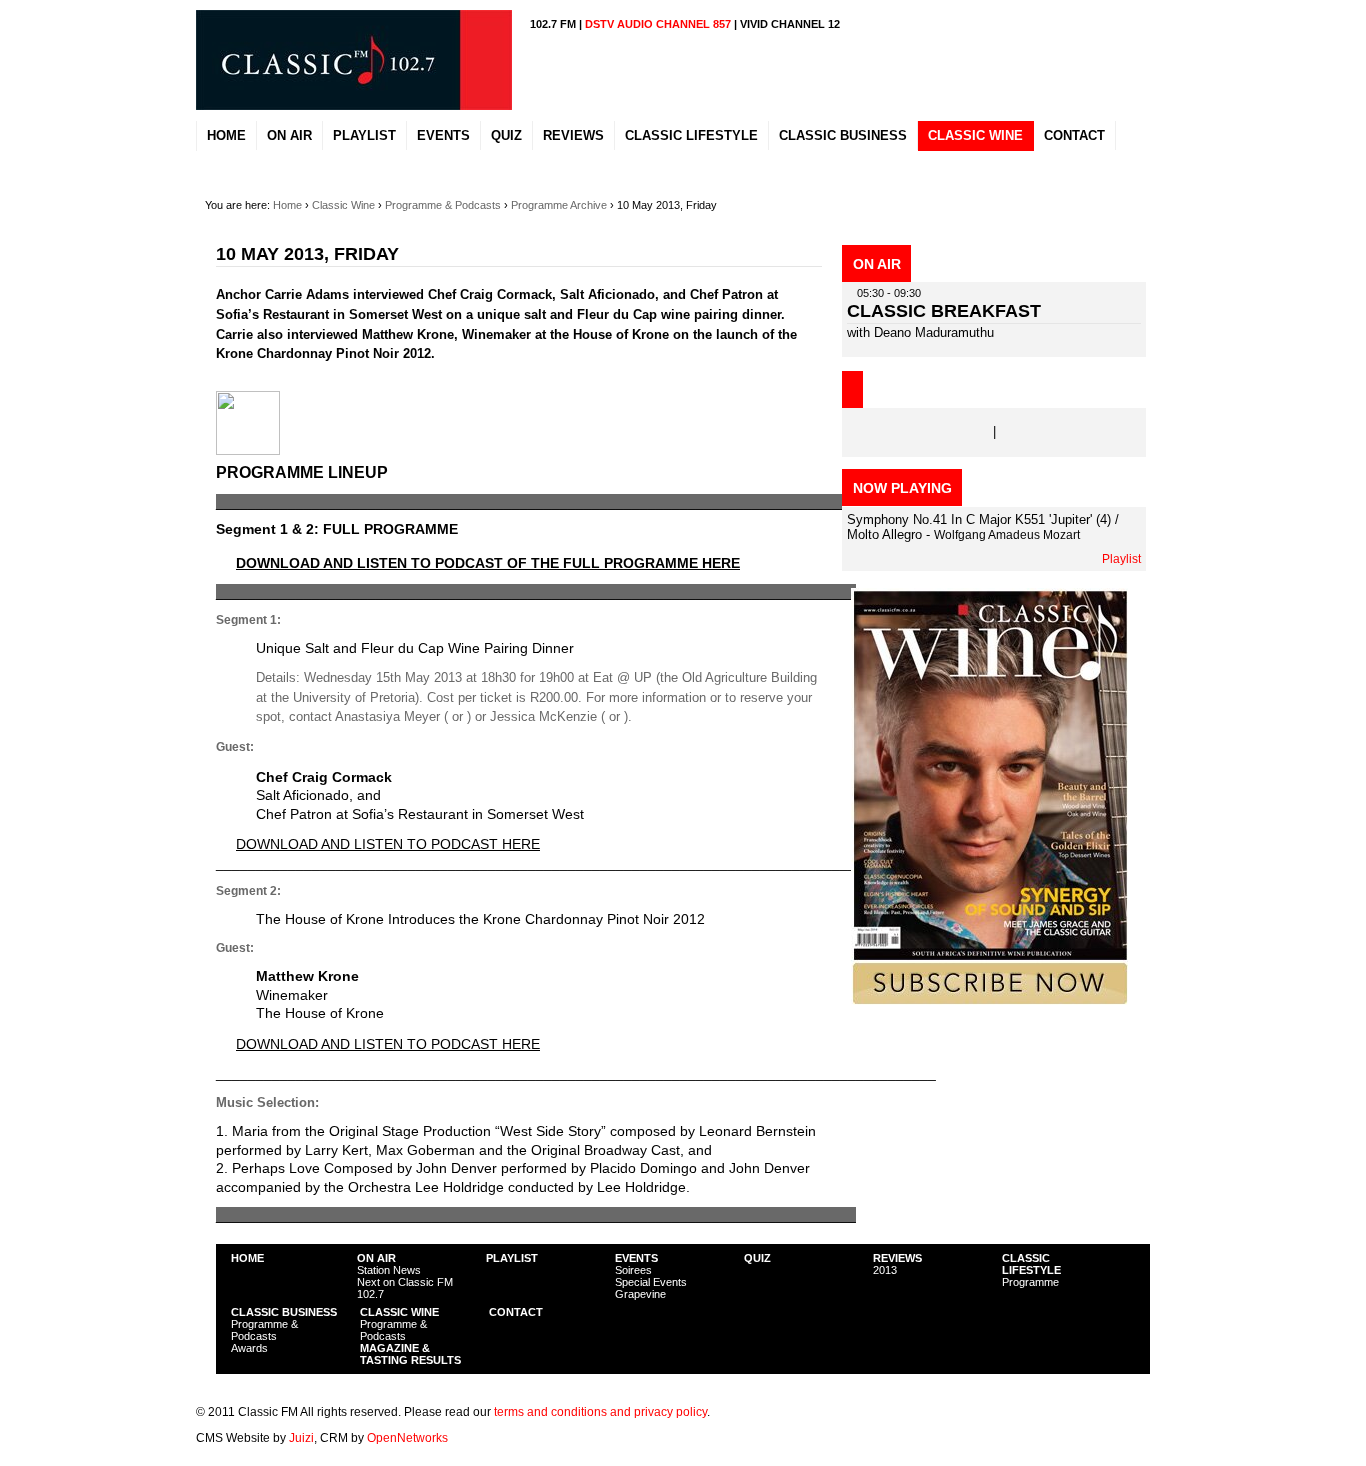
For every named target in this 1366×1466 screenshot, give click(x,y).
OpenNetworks (407, 1438)
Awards (249, 1348)
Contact (516, 1312)
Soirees (633, 1270)
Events (636, 1258)
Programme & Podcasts (443, 205)
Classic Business (284, 1312)
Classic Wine (343, 205)
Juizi (301, 1438)
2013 (885, 1270)
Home (287, 205)
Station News (389, 1270)
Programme (1030, 1282)
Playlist (1121, 559)
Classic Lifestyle (1031, 1264)
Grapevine (640, 1294)
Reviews (897, 1258)
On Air (376, 1258)
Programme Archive (559, 205)
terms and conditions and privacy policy (600, 1412)
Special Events (651, 1282)
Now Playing (902, 488)
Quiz (757, 1258)
